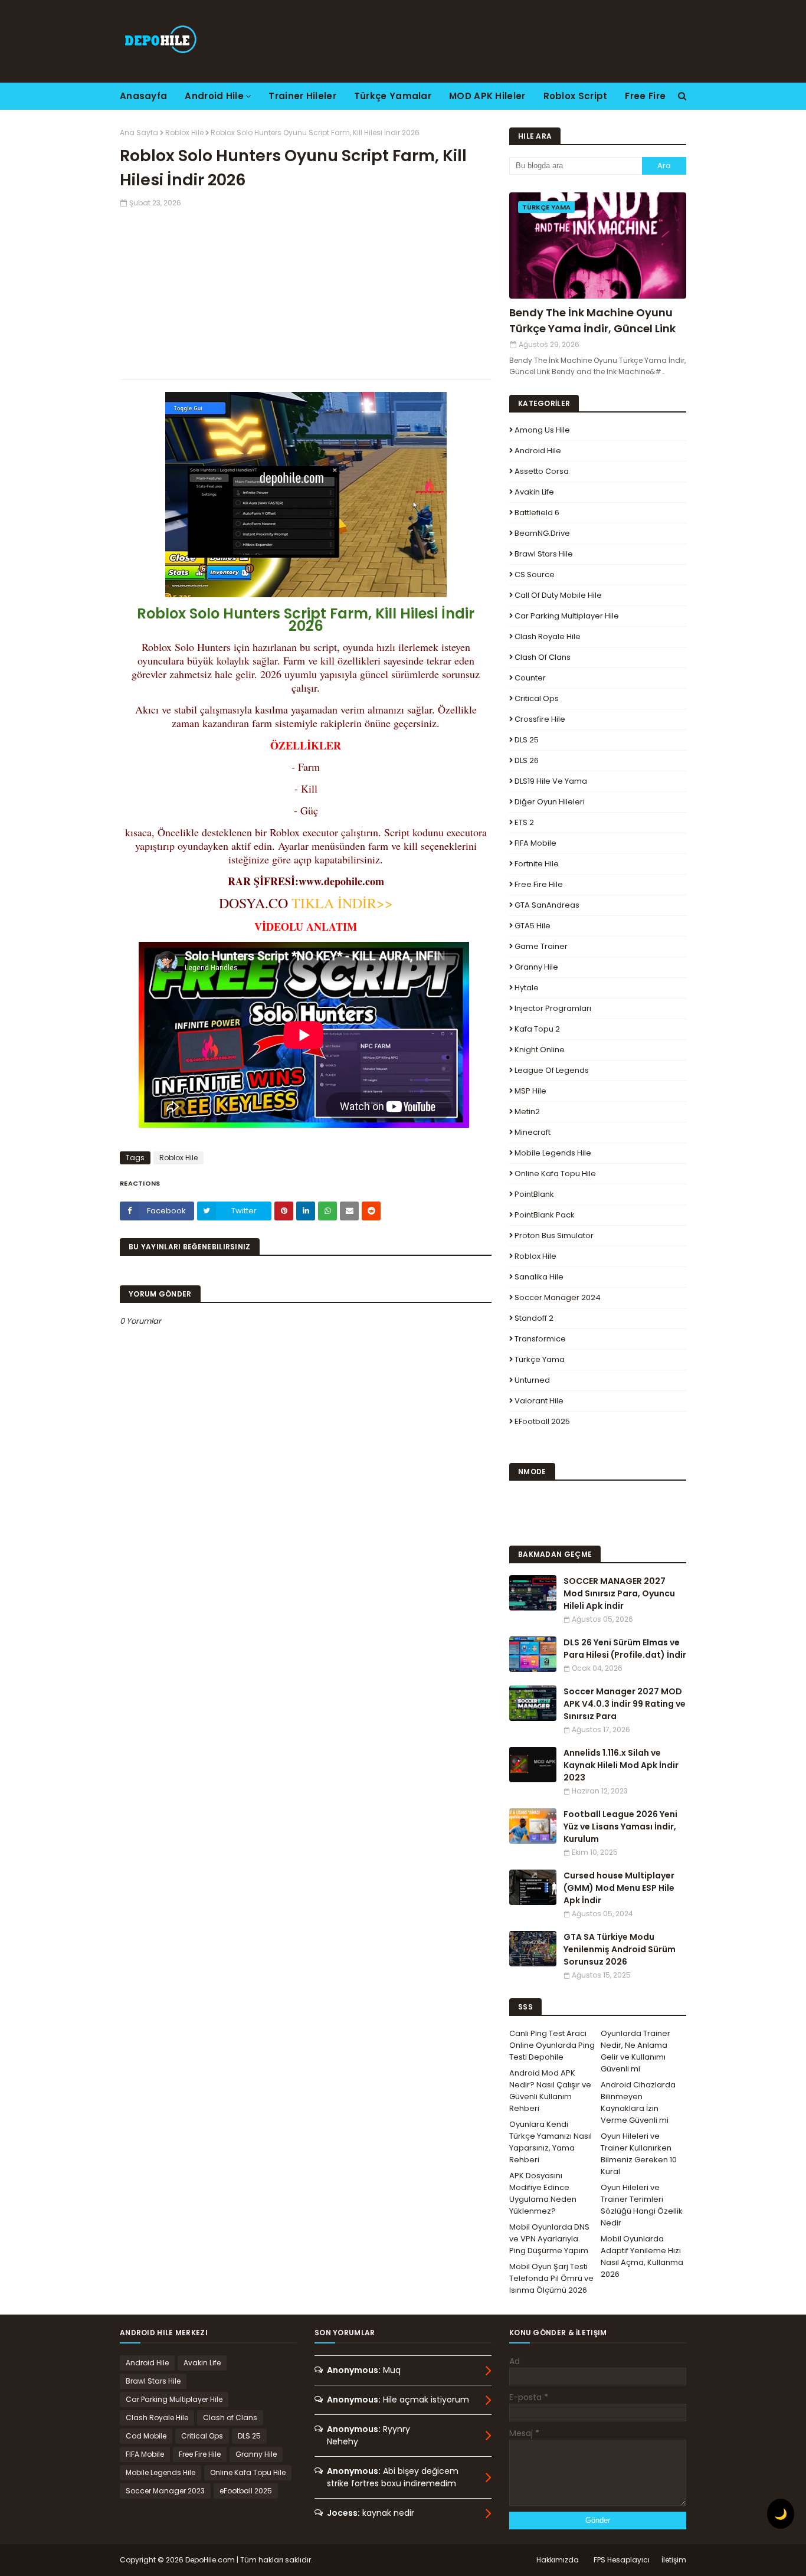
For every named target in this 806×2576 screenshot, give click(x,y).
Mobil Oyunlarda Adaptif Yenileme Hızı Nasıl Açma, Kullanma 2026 (642, 2256)
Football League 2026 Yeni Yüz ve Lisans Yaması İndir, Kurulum (620, 1827)
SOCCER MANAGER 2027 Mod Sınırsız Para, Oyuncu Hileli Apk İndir (619, 1593)
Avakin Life (534, 492)
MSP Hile (530, 1091)
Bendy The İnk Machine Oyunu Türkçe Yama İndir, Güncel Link (592, 320)
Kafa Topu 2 (537, 1029)
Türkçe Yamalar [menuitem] (393, 96)
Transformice (540, 1339)
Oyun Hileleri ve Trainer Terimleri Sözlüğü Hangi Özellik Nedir (642, 2205)
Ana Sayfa (139, 132)
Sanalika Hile (539, 1277)
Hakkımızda (558, 2560)
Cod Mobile (146, 2436)
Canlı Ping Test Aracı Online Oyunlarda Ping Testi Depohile (552, 2045)
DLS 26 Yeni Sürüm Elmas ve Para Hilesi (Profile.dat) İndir (625, 1649)
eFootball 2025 (542, 1421)
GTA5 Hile (533, 926)
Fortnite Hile (537, 864)
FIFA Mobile (535, 843)
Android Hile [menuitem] (214, 96)
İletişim (674, 2560)
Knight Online (540, 1050)
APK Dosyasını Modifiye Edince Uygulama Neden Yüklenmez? (543, 2193)
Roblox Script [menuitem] (576, 96)
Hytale (527, 988)
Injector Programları (553, 1008)
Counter (530, 678)
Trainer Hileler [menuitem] (302, 96)
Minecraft (533, 1132)
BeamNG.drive (542, 533)
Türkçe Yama (540, 1359)
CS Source (535, 575)
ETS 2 (524, 822)
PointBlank (534, 1194)
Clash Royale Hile (548, 636)
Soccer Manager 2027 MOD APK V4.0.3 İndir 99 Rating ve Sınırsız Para (625, 1704)
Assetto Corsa (542, 471)
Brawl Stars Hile (544, 554)
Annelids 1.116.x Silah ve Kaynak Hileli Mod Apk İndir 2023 (621, 1765)
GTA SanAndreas (547, 905)
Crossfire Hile (540, 719)
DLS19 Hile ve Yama (551, 781)
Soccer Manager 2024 (558, 1297)
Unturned (532, 1380)
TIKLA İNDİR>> (340, 903)
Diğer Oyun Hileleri (550, 802)
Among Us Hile (542, 430)
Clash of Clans (543, 657)
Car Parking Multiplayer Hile (567, 616)
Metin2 (527, 1112)
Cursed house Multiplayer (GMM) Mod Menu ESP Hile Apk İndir (619, 1888)
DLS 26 (527, 760)
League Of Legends (552, 1070)
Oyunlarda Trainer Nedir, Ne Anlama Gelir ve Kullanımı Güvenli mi (635, 2051)
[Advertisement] (306, 291)
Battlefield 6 (537, 513)
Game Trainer (541, 946)
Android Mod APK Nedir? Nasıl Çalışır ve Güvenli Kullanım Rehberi (550, 2091)
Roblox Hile (184, 132)
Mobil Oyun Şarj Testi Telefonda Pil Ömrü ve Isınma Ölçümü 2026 (551, 2278)
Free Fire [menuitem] (645, 96)
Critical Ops (537, 698)
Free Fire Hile (539, 884)
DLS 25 (527, 740)
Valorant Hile (539, 1401)
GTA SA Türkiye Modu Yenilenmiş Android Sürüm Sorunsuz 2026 (620, 1949)
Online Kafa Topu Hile (555, 1174)
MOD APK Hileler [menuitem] (487, 96)
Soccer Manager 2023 (165, 2491)
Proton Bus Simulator (554, 1235)
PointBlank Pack (545, 1215)
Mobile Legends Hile (553, 1153)
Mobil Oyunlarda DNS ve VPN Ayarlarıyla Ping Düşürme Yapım (549, 2239)
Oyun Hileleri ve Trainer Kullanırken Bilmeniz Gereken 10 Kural (639, 2154)
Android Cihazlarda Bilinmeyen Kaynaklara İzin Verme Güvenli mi (638, 2102)
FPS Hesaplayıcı (622, 2560)
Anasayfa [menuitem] (143, 96)
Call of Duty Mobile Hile (558, 595)
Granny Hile (536, 967)
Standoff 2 (534, 1318)
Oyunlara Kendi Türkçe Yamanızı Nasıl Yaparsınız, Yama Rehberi (551, 2142)
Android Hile (538, 451)
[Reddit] (371, 1211)
